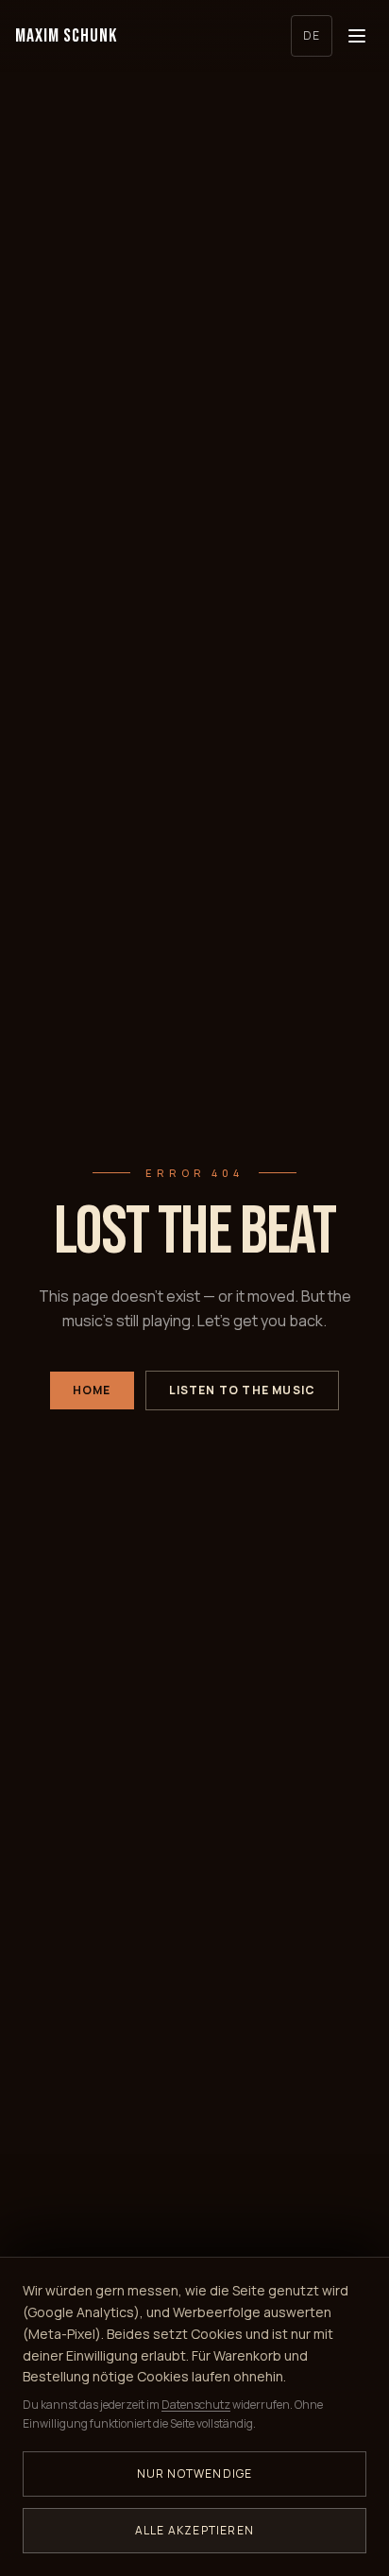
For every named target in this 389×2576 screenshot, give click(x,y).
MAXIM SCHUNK (66, 36)
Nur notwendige (195, 2474)
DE (312, 35)
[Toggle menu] (357, 36)
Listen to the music (243, 1390)
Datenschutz (196, 2405)
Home (92, 1390)
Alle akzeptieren (194, 2530)
